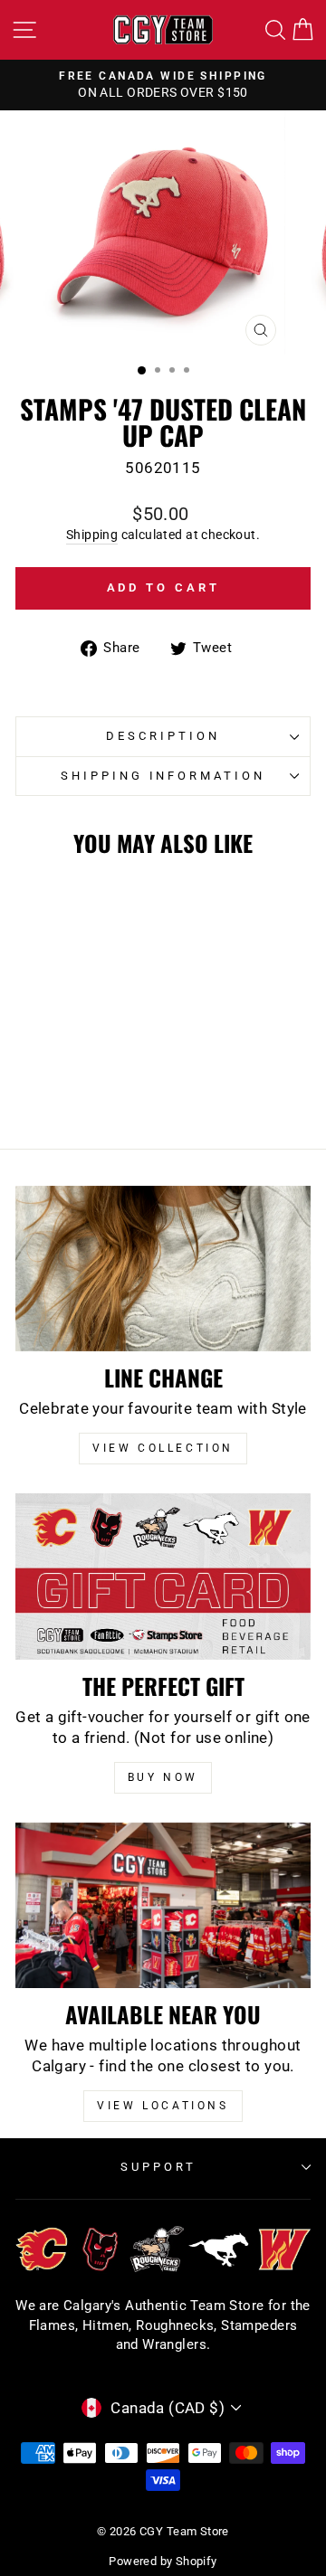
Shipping (92, 535)
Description (163, 736)
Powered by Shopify (163, 2561)
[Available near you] (163, 1905)
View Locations (163, 2106)
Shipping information (163, 776)
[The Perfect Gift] (163, 1576)
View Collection (163, 1448)
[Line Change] (163, 1269)
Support (158, 2167)
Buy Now (163, 1777)
